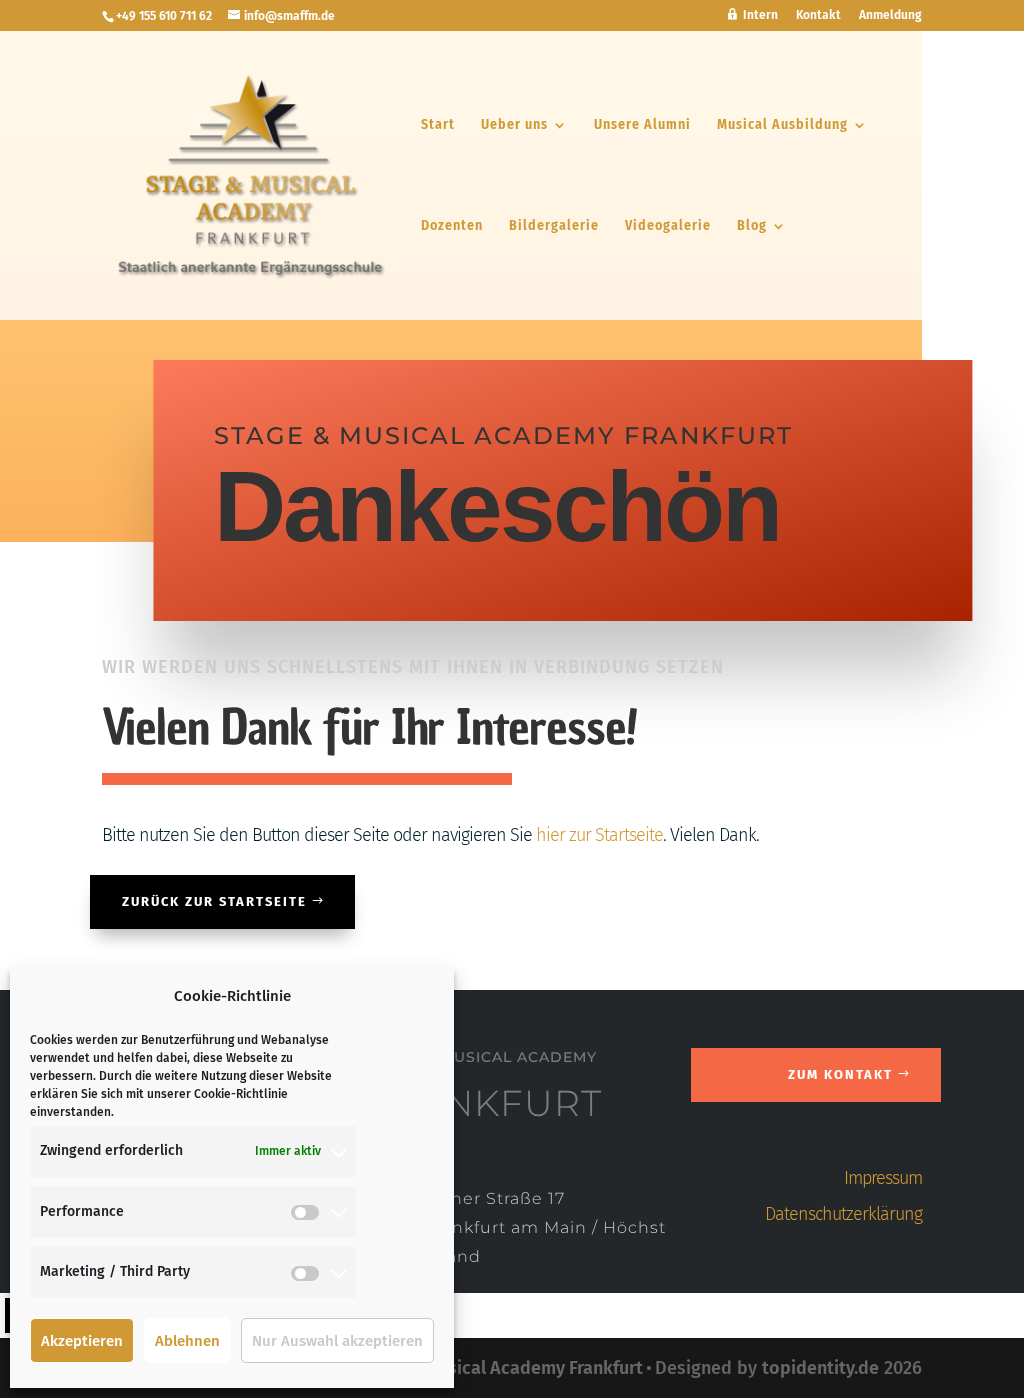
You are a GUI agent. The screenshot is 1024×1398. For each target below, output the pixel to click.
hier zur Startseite (599, 835)
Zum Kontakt (840, 1074)
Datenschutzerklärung (843, 1214)
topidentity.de (820, 1368)
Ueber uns (514, 125)
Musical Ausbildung (782, 125)
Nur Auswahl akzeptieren (337, 1341)
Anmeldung (890, 15)
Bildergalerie (554, 226)
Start (438, 125)
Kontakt (818, 15)
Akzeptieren (82, 1341)
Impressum (883, 1178)
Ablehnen (187, 1341)
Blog (752, 226)
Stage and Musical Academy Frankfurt (490, 1368)
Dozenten (452, 226)
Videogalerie (668, 226)
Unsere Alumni (642, 125)
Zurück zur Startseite (214, 901)
